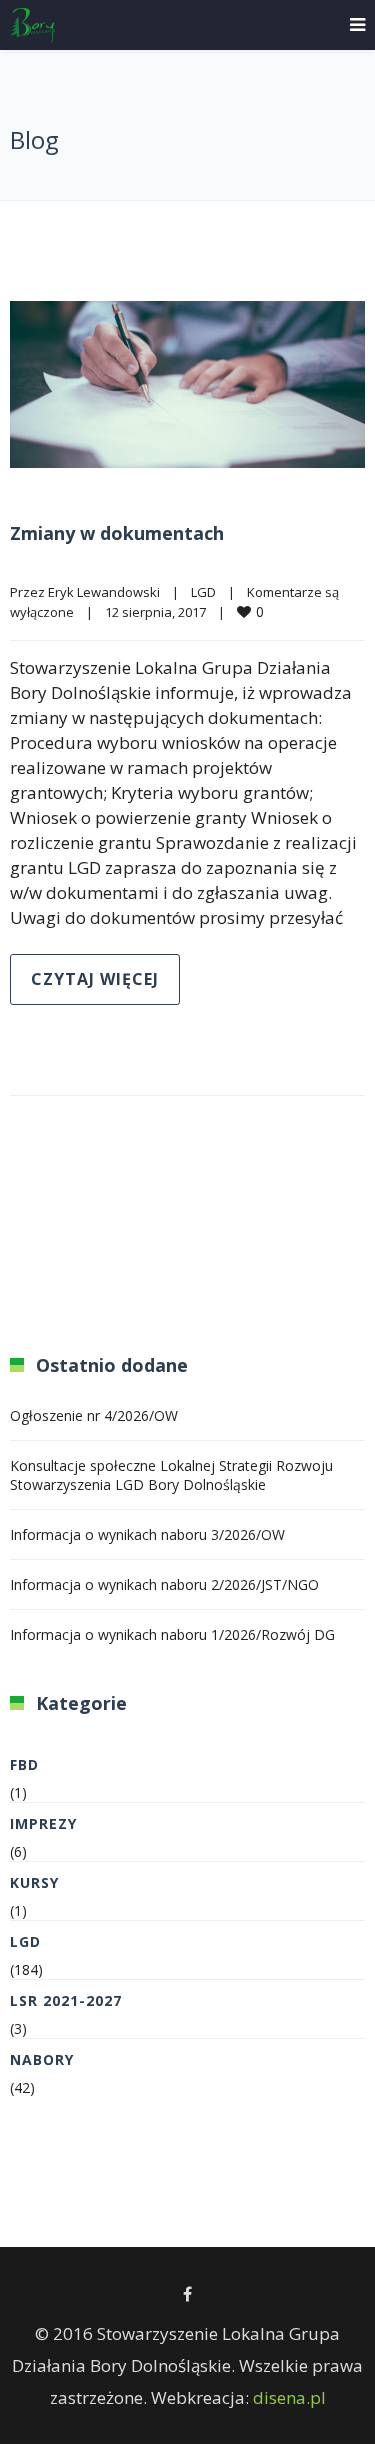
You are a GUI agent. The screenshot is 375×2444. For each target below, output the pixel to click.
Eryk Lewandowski (104, 592)
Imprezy (43, 1823)
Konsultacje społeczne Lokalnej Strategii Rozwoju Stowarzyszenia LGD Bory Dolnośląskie (171, 1475)
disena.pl (289, 2397)
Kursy (34, 1882)
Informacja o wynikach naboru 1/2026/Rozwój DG (172, 1634)
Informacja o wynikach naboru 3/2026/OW (147, 1534)
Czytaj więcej (95, 979)
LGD (203, 592)
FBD (24, 1764)
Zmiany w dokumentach (117, 533)
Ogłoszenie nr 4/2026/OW (94, 1415)
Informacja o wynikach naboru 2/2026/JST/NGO (164, 1584)
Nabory (42, 2059)
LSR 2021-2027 (66, 2000)
